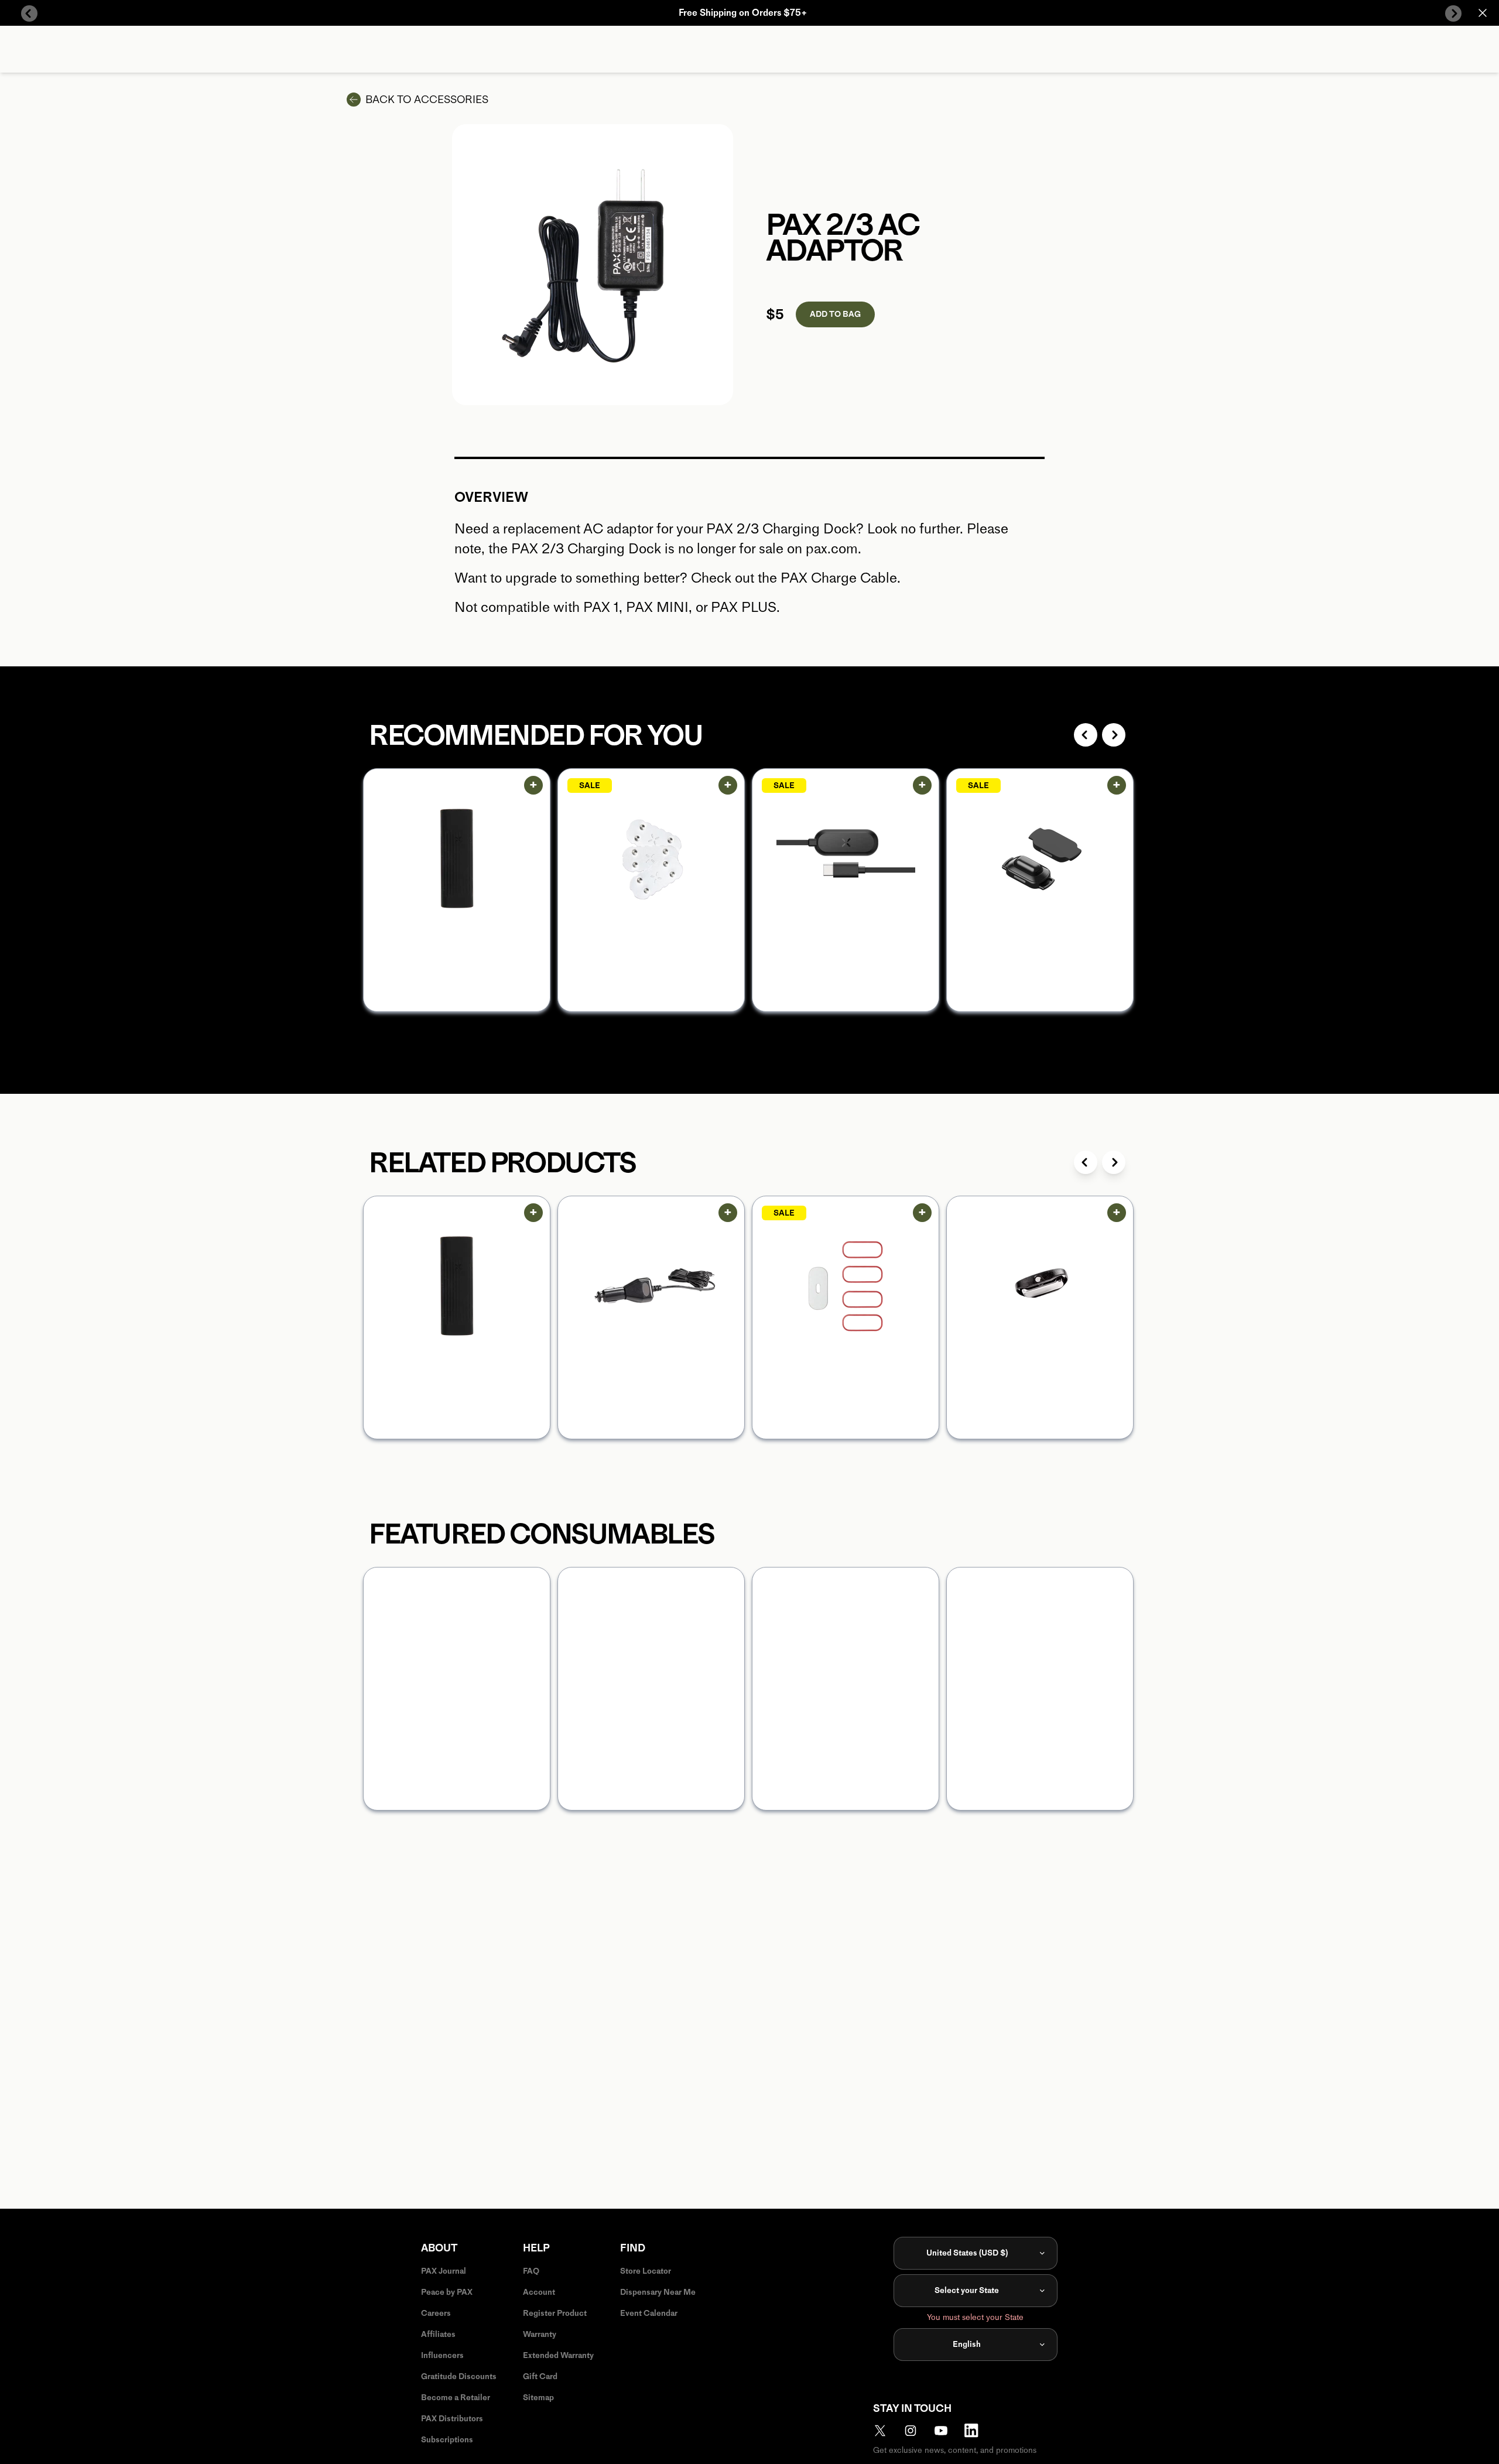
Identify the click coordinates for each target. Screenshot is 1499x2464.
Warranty (540, 2334)
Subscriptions (447, 2440)
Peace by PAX (447, 2292)
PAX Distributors (452, 2419)
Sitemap (538, 2398)
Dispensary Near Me (658, 2292)
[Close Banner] (1483, 13)
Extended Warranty (558, 2355)
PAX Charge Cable (839, 578)
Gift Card (540, 2376)
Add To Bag (835, 314)
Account (539, 2292)
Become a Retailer (456, 2398)
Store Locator (646, 2271)
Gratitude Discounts (459, 2376)
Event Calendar (649, 2313)
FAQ (531, 2271)
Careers (436, 2313)
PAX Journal (444, 2271)
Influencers (442, 2355)
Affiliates (438, 2334)
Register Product (555, 2313)
